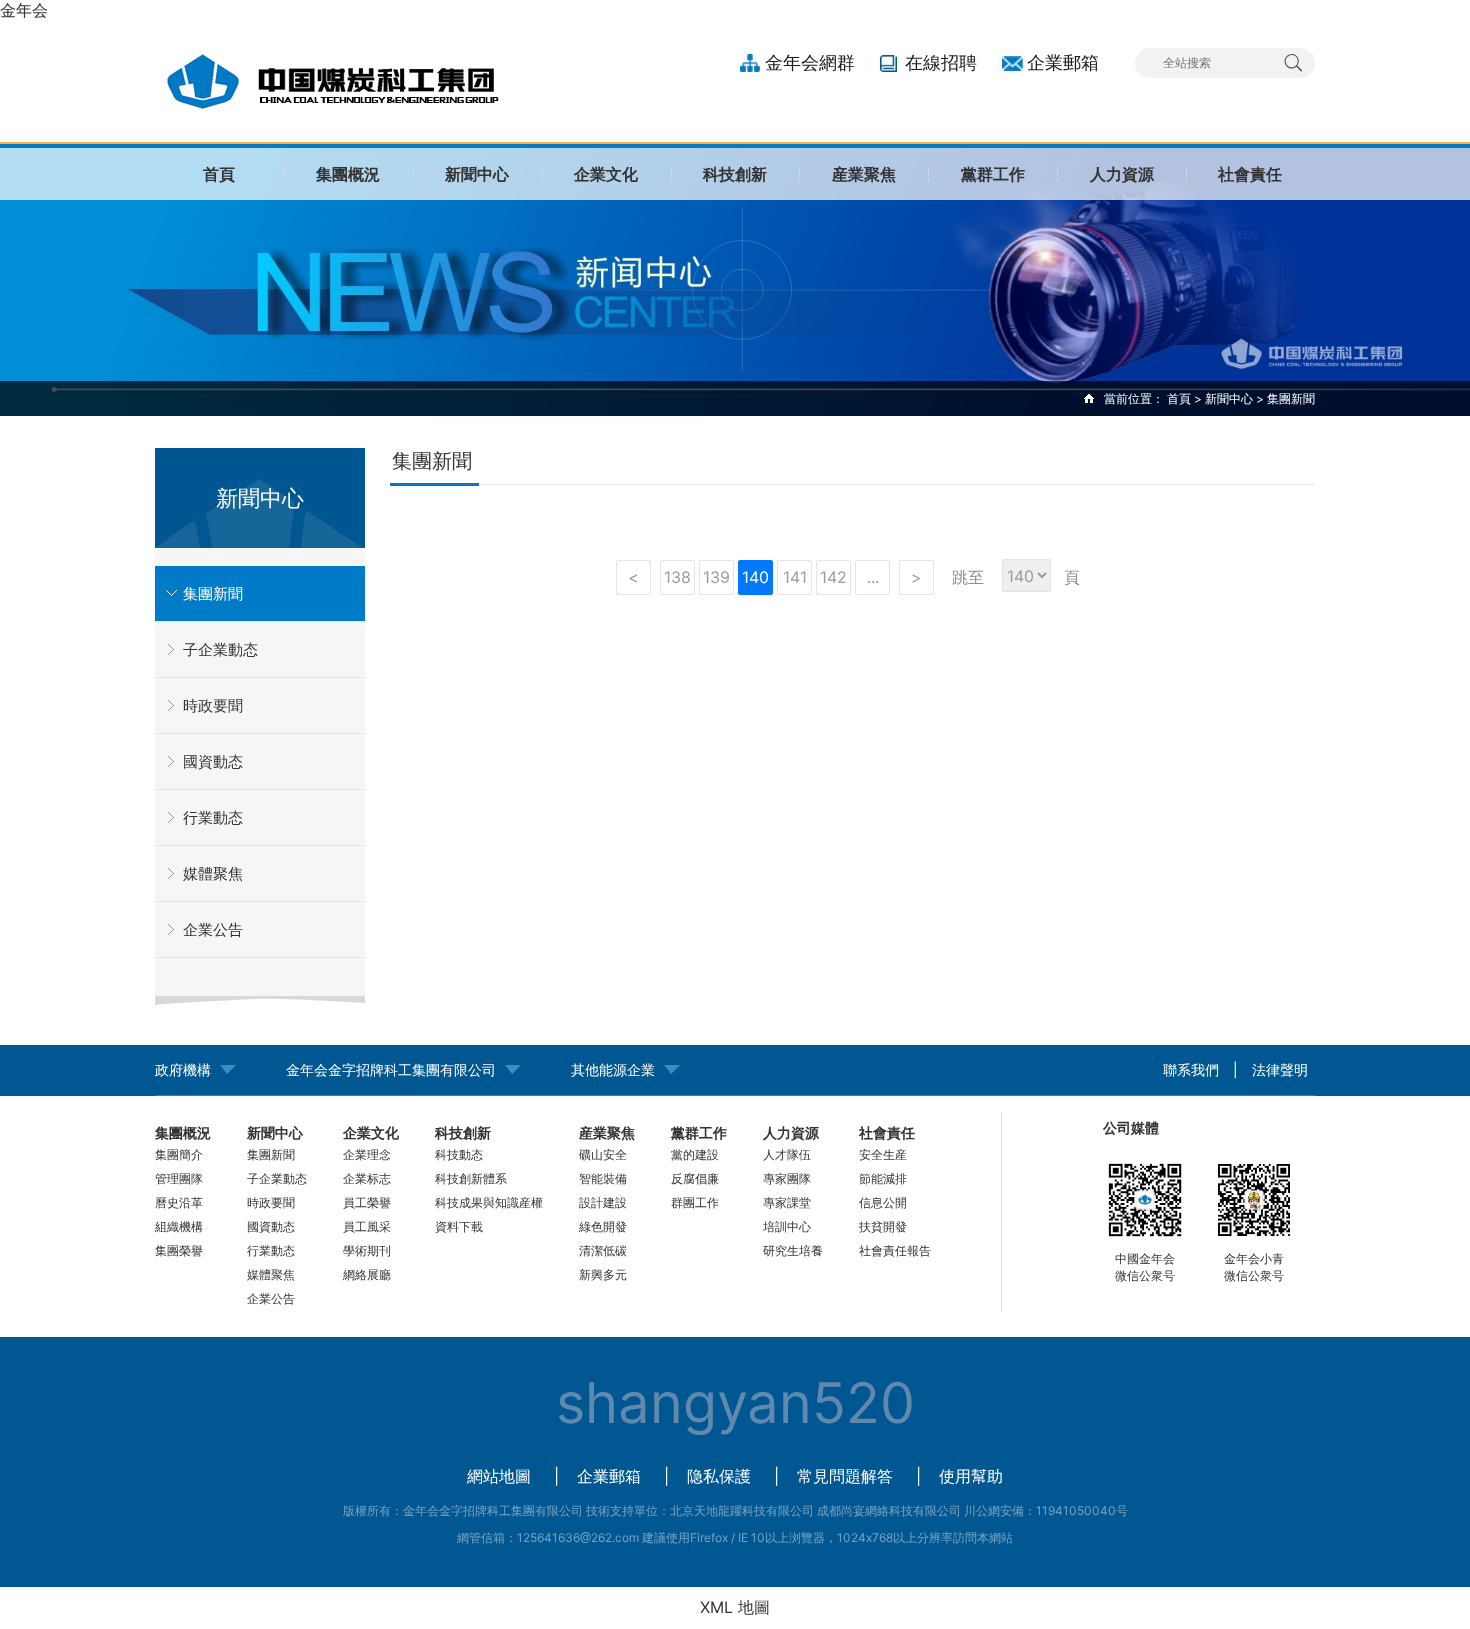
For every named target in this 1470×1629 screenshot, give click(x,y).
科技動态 (459, 1154)
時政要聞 (213, 705)
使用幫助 (971, 1476)
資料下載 (459, 1226)
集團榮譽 (179, 1250)
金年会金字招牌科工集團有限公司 (391, 1069)
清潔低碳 (603, 1250)
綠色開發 (603, 1226)
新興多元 (603, 1274)
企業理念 (367, 1154)
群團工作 (695, 1202)
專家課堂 (787, 1202)
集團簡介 (179, 1154)
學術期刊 (367, 1250)
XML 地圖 (735, 1607)
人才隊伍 (787, 1154)
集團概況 (348, 174)
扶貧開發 (883, 1226)
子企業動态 (220, 649)
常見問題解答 (845, 1476)
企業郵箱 (1063, 62)
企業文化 (606, 174)
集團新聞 (213, 593)
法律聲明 (1280, 1069)
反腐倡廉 (695, 1178)
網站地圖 (499, 1476)
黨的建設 (695, 1154)
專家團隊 (787, 1178)
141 (795, 577)
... (873, 577)
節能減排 (883, 1178)
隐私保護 (719, 1476)
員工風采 (367, 1226)
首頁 (219, 174)
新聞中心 (477, 174)
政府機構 (183, 1069)
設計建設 (603, 1202)
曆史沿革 (179, 1202)
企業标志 (367, 1178)
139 (716, 577)
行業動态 (213, 817)
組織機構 (179, 1226)
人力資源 (1122, 174)
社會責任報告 (895, 1250)
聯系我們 (1191, 1069)
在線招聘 (941, 62)
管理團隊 (179, 1178)
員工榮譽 (367, 1202)
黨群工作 (993, 174)
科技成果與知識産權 (489, 1202)
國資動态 (213, 761)
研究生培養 (793, 1250)
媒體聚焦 (213, 873)
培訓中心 (787, 1226)
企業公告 (213, 929)
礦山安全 (603, 1154)
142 (833, 577)
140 (755, 577)
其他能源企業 (613, 1069)
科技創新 (735, 174)
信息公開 (883, 1202)
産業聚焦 (864, 174)
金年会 (24, 10)
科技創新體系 (471, 1178)
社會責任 (1250, 174)
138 (677, 577)
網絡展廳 (367, 1274)
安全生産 (883, 1154)
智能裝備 (603, 1178)
